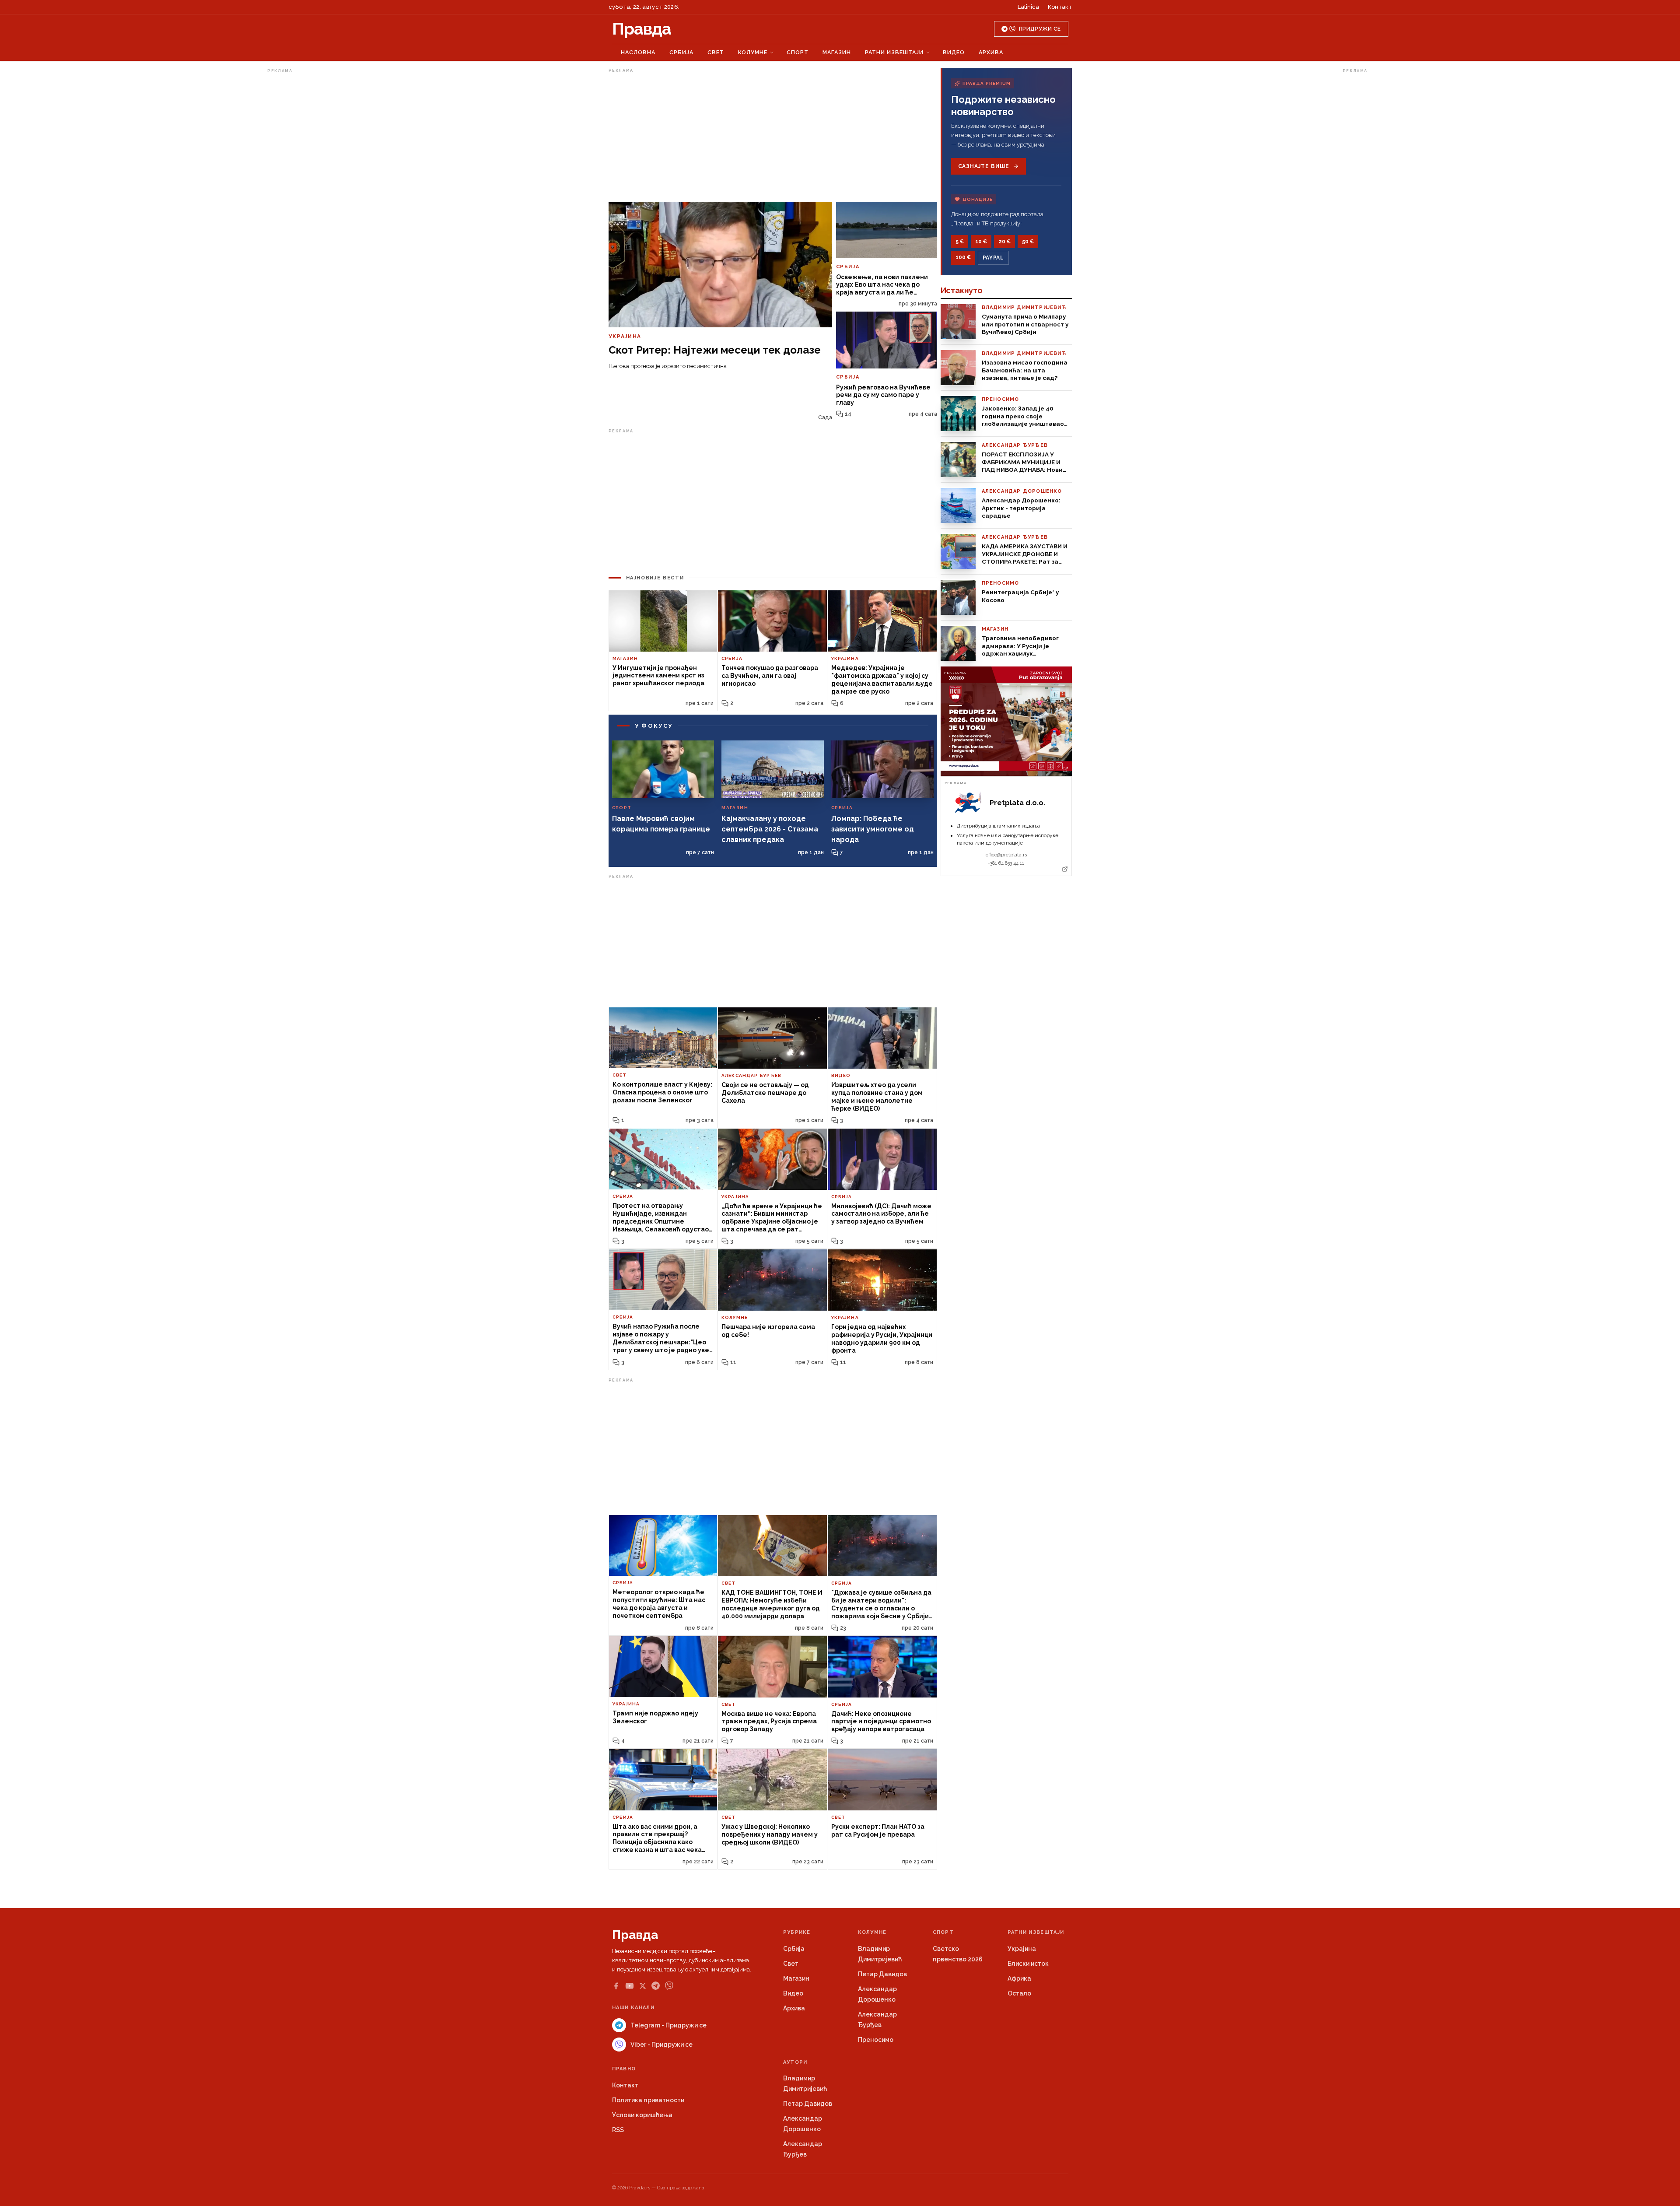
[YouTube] (630, 1986)
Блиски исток (1028, 1964)
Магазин (837, 52)
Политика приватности (648, 2100)
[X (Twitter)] (643, 1986)
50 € (1028, 242)
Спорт (798, 52)
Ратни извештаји (894, 52)
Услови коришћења (642, 2115)
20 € (1004, 242)
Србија (681, 52)
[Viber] (669, 1986)
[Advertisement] (302, 207)
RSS (618, 2130)
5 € (960, 242)
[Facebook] (616, 1986)
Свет (716, 52)
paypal (993, 258)
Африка (1019, 1978)
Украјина (1022, 1949)
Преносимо (876, 2040)
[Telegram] (656, 1986)
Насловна (638, 52)
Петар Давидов (882, 1974)
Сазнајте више (984, 166)
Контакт (1060, 7)
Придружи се (1040, 29)
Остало (1019, 1993)
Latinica (1028, 7)
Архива (991, 52)
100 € (963, 257)
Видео (954, 52)
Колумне (753, 52)
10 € (981, 242)
